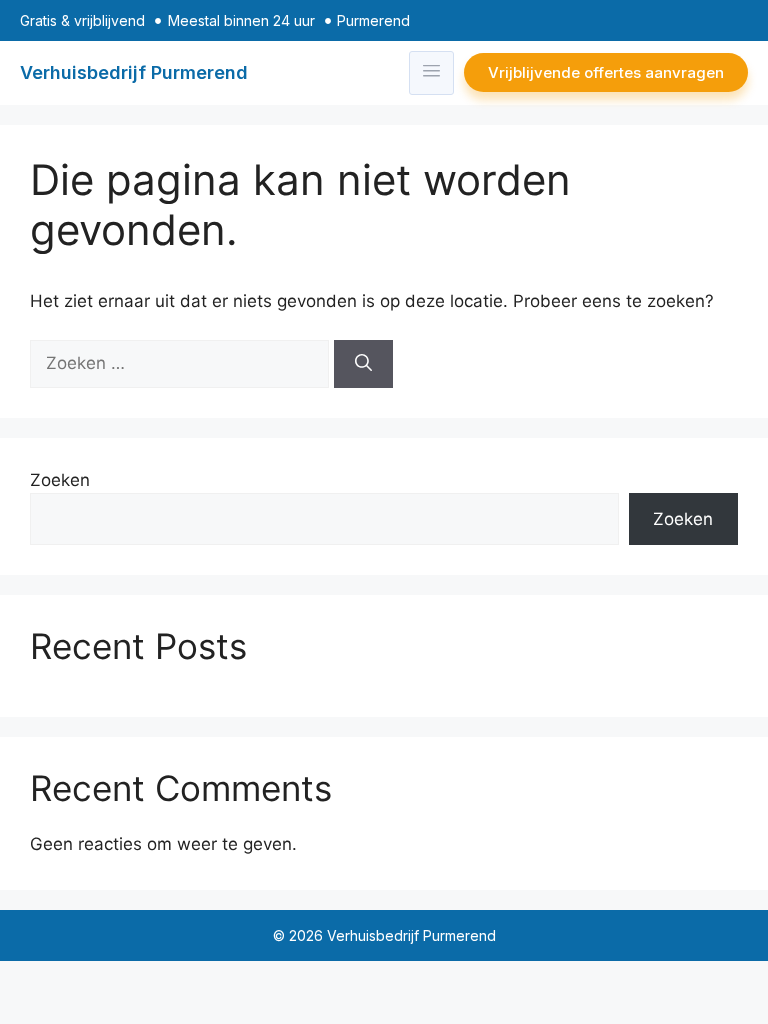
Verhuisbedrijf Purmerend (134, 72)
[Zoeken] (363, 364)
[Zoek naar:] (182, 363)
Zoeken (60, 480)
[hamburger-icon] (431, 73)
